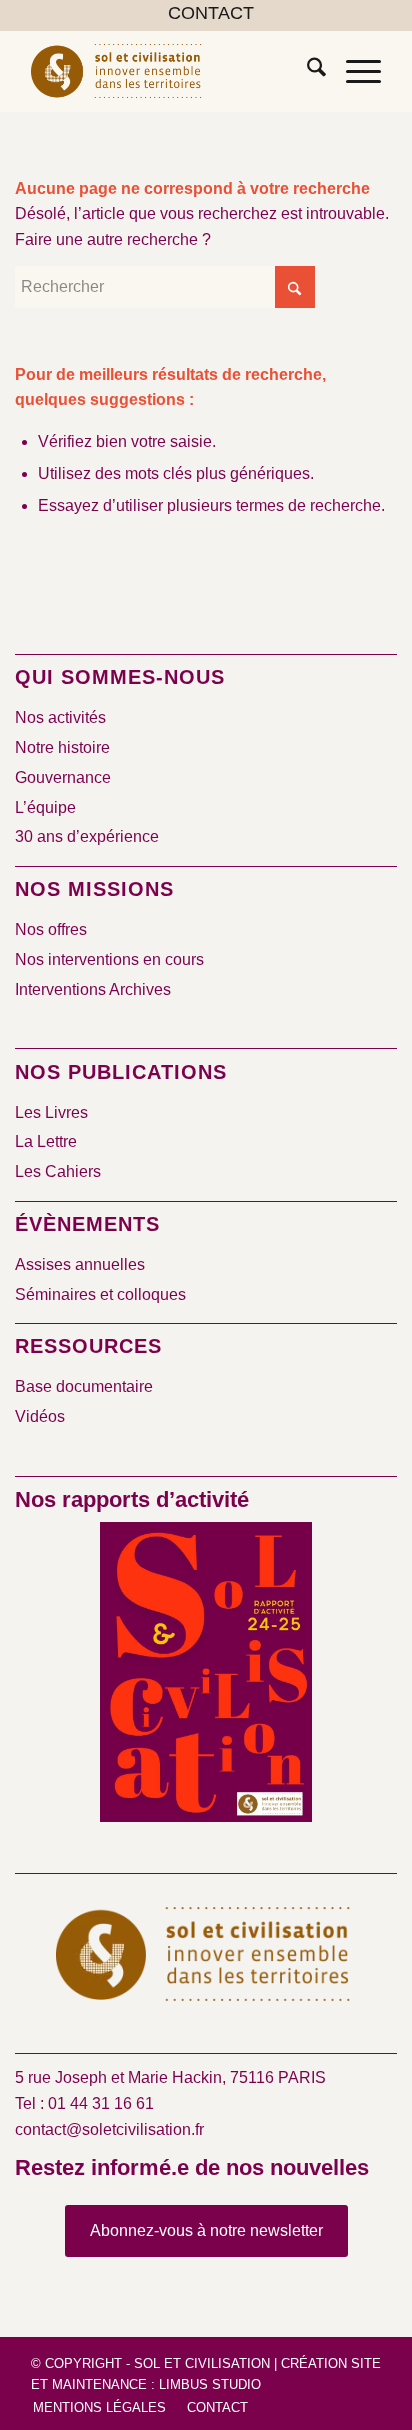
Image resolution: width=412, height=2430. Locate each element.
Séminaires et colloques (100, 1294)
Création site (331, 2363)
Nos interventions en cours (109, 959)
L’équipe (45, 807)
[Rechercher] (306, 71)
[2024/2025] (206, 1676)
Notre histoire (62, 747)
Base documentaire (84, 1386)
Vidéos (40, 1416)
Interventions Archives (93, 989)
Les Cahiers (58, 1171)
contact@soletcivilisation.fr (109, 2129)
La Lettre (46, 1141)
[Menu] (353, 71)
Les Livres (51, 1112)
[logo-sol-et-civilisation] (171, 71)
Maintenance (99, 2384)
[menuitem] (211, 14)
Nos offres (51, 929)
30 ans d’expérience (87, 836)
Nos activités (60, 717)
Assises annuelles (80, 1264)
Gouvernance (63, 777)
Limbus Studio (210, 2384)
